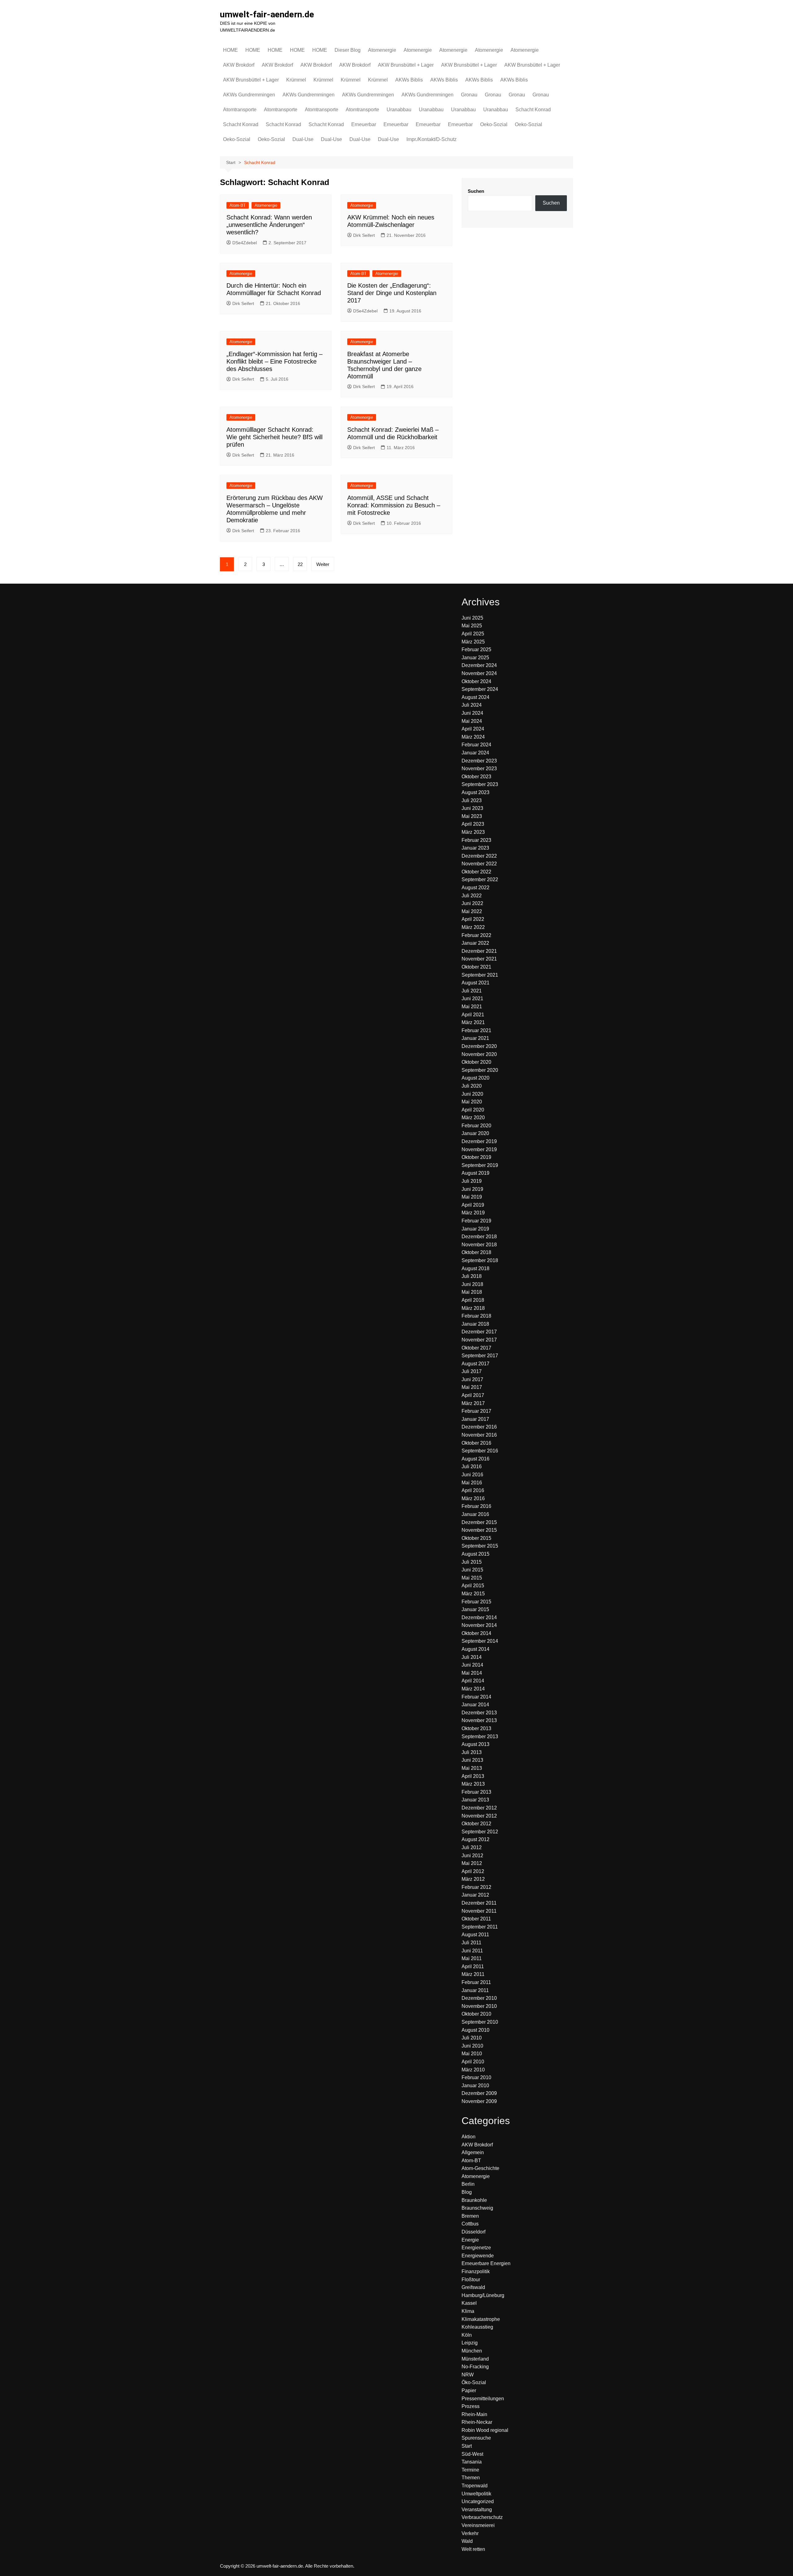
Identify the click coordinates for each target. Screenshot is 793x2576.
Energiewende (478, 2256)
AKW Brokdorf (239, 65)
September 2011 (480, 1927)
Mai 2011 (472, 1958)
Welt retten (473, 2549)
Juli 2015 (472, 1562)
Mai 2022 (472, 911)
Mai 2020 (472, 1102)
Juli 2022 (472, 896)
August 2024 (475, 697)
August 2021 (475, 983)
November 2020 (479, 1054)
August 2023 (475, 792)
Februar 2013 (476, 1792)
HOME (230, 50)
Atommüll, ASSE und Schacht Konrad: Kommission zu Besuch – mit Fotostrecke (394, 505)
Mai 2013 (472, 1768)
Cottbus (470, 2224)
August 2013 (475, 1744)
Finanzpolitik (476, 2271)
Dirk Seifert (364, 235)
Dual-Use (303, 139)
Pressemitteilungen (483, 2399)
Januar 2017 (475, 1419)
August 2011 (475, 1935)
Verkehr (470, 2533)
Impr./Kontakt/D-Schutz (432, 139)
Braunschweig (477, 2208)
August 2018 (475, 1268)
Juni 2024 (472, 713)
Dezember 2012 (479, 1808)
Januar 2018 (475, 1324)
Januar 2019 (475, 1229)
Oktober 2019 (476, 1157)
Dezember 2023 (479, 761)
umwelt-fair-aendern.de (267, 14)
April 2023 (473, 824)
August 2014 (475, 1649)
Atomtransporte (240, 110)
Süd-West (472, 2454)
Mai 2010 (472, 2054)
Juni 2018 (472, 1284)
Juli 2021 (472, 991)
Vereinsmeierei (478, 2525)
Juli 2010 (472, 2038)
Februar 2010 (476, 2077)
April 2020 (473, 1110)
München (472, 2351)
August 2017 (475, 1364)
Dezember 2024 (479, 665)
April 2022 (473, 919)
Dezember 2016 (479, 1427)
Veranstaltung (477, 2510)
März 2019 (473, 1213)
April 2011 (473, 1966)
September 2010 (480, 2022)
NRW (468, 2375)
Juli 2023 (472, 800)
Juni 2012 (472, 1856)
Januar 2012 (475, 1895)
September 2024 (480, 689)
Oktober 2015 (476, 1538)
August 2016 (475, 1459)
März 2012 (473, 1879)
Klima (468, 2311)
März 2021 (473, 1022)
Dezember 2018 (479, 1237)
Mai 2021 (472, 1007)
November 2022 (479, 864)
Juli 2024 (472, 705)
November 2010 (479, 2006)
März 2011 (473, 1974)
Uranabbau (399, 110)
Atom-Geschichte (480, 2168)
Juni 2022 (472, 903)
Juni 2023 (472, 808)
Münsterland (475, 2359)
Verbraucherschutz (482, 2517)
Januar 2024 (475, 753)
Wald (467, 2541)
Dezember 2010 (479, 1998)
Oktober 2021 (476, 967)
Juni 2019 (472, 1189)
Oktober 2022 (476, 872)
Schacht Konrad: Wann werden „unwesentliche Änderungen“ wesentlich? (269, 225)
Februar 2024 (476, 745)
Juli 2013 (472, 1752)
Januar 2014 (475, 1705)
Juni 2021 (472, 999)
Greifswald (473, 2287)
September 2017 (480, 1356)
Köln (467, 2335)
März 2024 (473, 737)
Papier (469, 2390)
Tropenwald (475, 2486)
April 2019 (473, 1205)
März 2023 (473, 832)
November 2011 (479, 1911)
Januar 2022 (475, 943)
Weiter (323, 564)
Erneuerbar (364, 124)
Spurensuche (476, 2438)
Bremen (470, 2216)
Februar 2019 (476, 1221)
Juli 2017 (472, 1371)
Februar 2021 (476, 1030)
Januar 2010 (475, 2086)
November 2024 (479, 673)
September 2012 (480, 1832)
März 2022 (473, 927)
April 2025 (473, 634)
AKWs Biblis (409, 80)
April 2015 (473, 1586)
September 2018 (480, 1260)
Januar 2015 (475, 1609)
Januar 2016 (475, 1514)
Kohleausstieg (477, 2327)
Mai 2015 (472, 1578)
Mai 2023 (472, 816)
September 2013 (480, 1736)
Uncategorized (478, 2501)
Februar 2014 (476, 1697)
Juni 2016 (472, 1475)
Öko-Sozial (474, 2382)
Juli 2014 (472, 1657)
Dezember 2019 (479, 1141)
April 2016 (473, 1490)
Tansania (472, 2462)
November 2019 (479, 1149)
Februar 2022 (476, 935)
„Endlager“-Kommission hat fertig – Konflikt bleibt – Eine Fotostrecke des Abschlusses (274, 361)
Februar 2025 (476, 650)
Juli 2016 (472, 1467)
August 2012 (475, 1839)
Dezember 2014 (479, 1617)
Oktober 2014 (476, 1633)
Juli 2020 (472, 1086)
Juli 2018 (472, 1276)
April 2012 (473, 1871)
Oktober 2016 (476, 1443)
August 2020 (475, 1078)
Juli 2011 (471, 1943)
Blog (467, 2192)
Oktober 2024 (476, 681)
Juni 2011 (472, 1951)
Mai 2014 (472, 1673)
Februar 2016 (476, 1506)
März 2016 (473, 1498)
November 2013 (479, 1720)
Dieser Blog (348, 50)
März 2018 (473, 1308)
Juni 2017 (472, 1379)
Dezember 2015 (479, 1522)
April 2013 (473, 1776)
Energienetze (476, 2248)
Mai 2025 (472, 626)
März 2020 (473, 1118)
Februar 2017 (476, 1411)
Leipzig (470, 2343)
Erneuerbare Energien (486, 2263)
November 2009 (479, 2101)
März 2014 (473, 1689)
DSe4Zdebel (245, 243)
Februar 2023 (476, 840)
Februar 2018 (476, 1316)
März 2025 (473, 642)
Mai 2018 (472, 1292)
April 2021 (473, 1015)
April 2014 (473, 1681)
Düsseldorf (473, 2232)
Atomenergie (382, 50)
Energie (470, 2240)
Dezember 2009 (479, 2093)
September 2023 (480, 784)
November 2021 (479, 959)
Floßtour (471, 2280)
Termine (470, 2470)
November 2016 (479, 1435)
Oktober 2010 (476, 2014)
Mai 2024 (472, 721)
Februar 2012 (476, 1887)
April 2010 (473, 2062)
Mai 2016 (472, 1483)
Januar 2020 (475, 1133)
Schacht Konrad (533, 110)
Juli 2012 (472, 1847)
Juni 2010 (472, 2046)
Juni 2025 (472, 618)
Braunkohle (474, 2200)
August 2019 (475, 1173)
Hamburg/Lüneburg (483, 2295)
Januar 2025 (475, 658)
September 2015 (480, 1546)
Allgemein (473, 2152)
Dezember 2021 (479, 951)
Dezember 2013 (479, 1713)
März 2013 (473, 1784)
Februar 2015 (476, 1602)
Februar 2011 (476, 1982)
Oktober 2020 (476, 1062)
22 (300, 564)
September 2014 (480, 1641)
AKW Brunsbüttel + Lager (406, 65)
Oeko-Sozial (494, 124)
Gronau (469, 95)
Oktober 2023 (476, 777)
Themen (471, 2478)
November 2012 (479, 1816)
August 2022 (475, 888)
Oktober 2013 (476, 1728)
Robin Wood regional (485, 2430)
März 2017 (473, 1403)
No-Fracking (475, 2367)
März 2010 (473, 2070)
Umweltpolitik (476, 2494)
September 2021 (480, 975)
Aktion (469, 2137)
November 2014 (479, 1625)
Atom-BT (238, 205)
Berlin (468, 2184)
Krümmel (296, 80)
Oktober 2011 (476, 1919)
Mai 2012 (472, 1863)
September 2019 (480, 1165)
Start (467, 2446)
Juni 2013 (472, 1760)
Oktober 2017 (476, 1348)
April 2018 (473, 1300)
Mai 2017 (472, 1387)
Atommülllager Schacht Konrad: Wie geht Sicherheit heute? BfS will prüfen (274, 437)
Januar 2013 (475, 1800)
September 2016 (480, 1451)
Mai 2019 (472, 1197)
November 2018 (479, 1245)
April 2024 (473, 729)
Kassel (469, 2303)
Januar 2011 (475, 1990)
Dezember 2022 (479, 856)
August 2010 (475, 2030)
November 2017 (479, 1340)
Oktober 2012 (476, 1824)
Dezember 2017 (479, 1332)
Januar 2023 (475, 848)
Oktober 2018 (476, 1252)
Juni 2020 (472, 1094)
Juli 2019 (472, 1181)
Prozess (471, 2406)
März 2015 (473, 1594)
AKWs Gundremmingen (249, 95)
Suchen (476, 191)
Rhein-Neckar (477, 2422)
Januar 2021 (475, 1038)
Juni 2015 (472, 1570)
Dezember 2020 (479, 1046)
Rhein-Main (474, 2414)
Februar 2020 (476, 1126)
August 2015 (475, 1554)
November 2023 (479, 769)
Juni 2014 (472, 1665)
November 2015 (479, 1530)
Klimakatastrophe (481, 2319)
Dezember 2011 (479, 1903)
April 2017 (473, 1395)
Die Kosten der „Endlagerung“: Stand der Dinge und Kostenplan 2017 (392, 293)
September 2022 (480, 879)
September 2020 (480, 1070)
